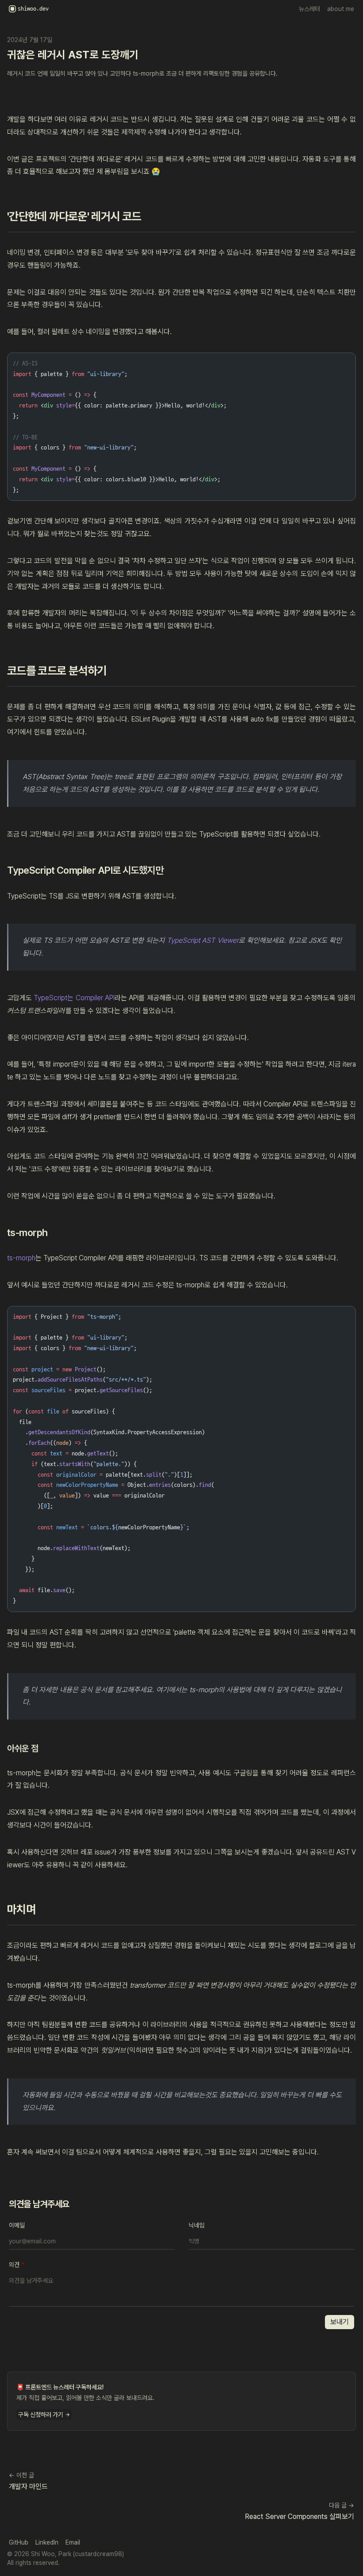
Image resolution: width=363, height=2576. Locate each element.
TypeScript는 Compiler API (74, 998)
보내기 (340, 2322)
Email (73, 2542)
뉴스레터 (309, 9)
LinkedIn (47, 2542)
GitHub (19, 2542)
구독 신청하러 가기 (44, 2415)
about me (341, 9)
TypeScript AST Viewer (203, 940)
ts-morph (21, 1258)
